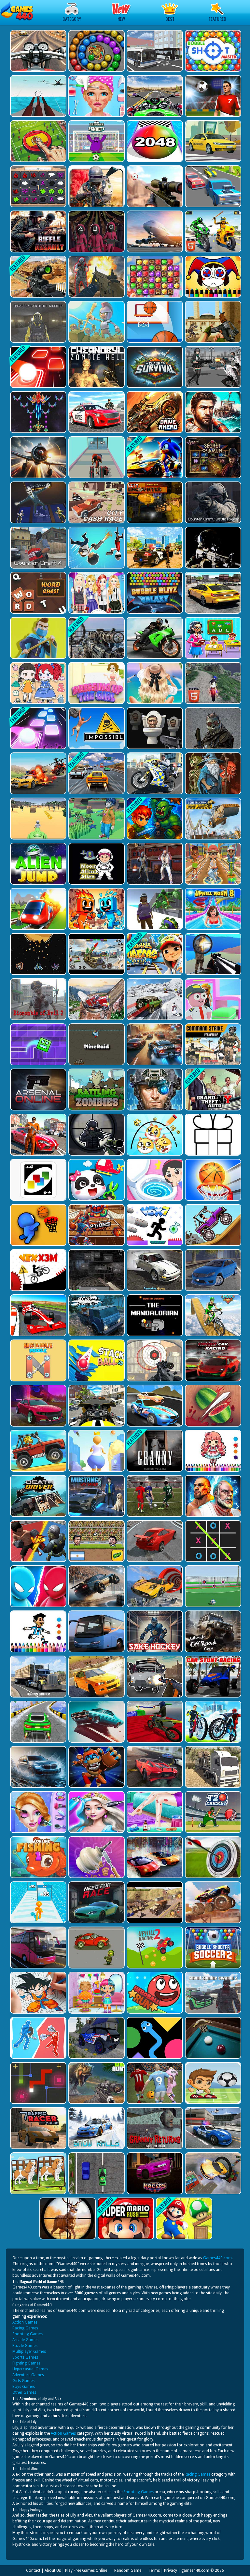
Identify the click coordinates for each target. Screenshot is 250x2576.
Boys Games (24, 2387)
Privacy (171, 2570)
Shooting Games (28, 2334)
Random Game (128, 2570)
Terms (154, 2570)
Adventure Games (28, 2375)
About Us (53, 2570)
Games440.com (217, 2258)
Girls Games (23, 2381)
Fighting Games (26, 2363)
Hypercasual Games (30, 2369)
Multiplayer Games (29, 2352)
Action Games (25, 2322)
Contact (33, 2570)
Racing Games (25, 2328)
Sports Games (25, 2357)
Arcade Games (25, 2340)
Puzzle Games (25, 2346)
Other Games (24, 2392)
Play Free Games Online (86, 2570)
